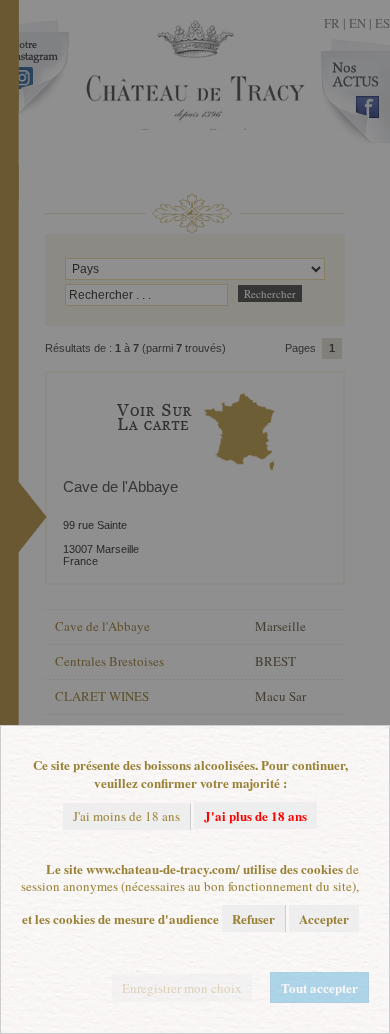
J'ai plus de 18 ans (255, 815)
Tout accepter (319, 987)
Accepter (324, 918)
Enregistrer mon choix (182, 988)
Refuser (253, 918)
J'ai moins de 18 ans (126, 816)
